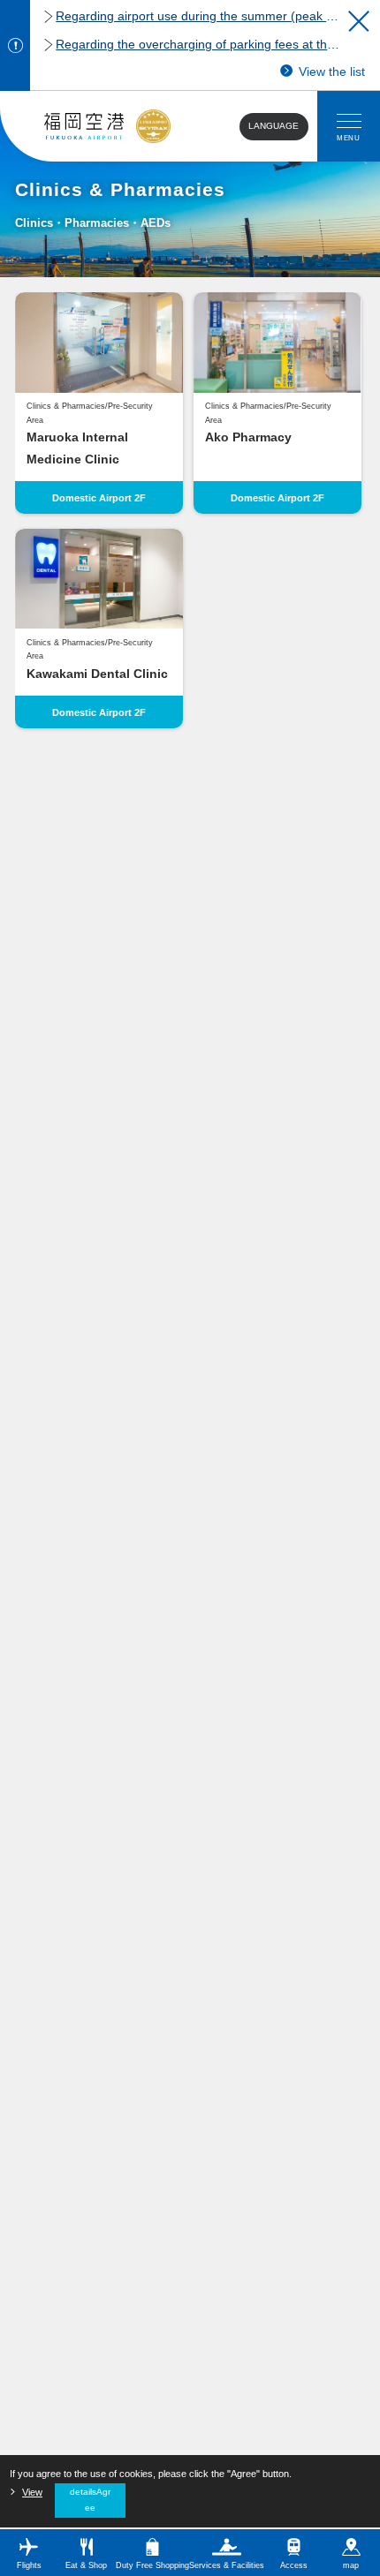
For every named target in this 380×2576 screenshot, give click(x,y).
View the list (332, 72)
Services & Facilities (227, 2565)
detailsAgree (90, 2500)
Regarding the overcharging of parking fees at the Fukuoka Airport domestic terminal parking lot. (198, 45)
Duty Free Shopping (152, 2565)
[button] (359, 21)
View (32, 2492)
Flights (29, 2565)
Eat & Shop (86, 2565)
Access (294, 2565)
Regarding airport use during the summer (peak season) (198, 16)
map (351, 2565)
